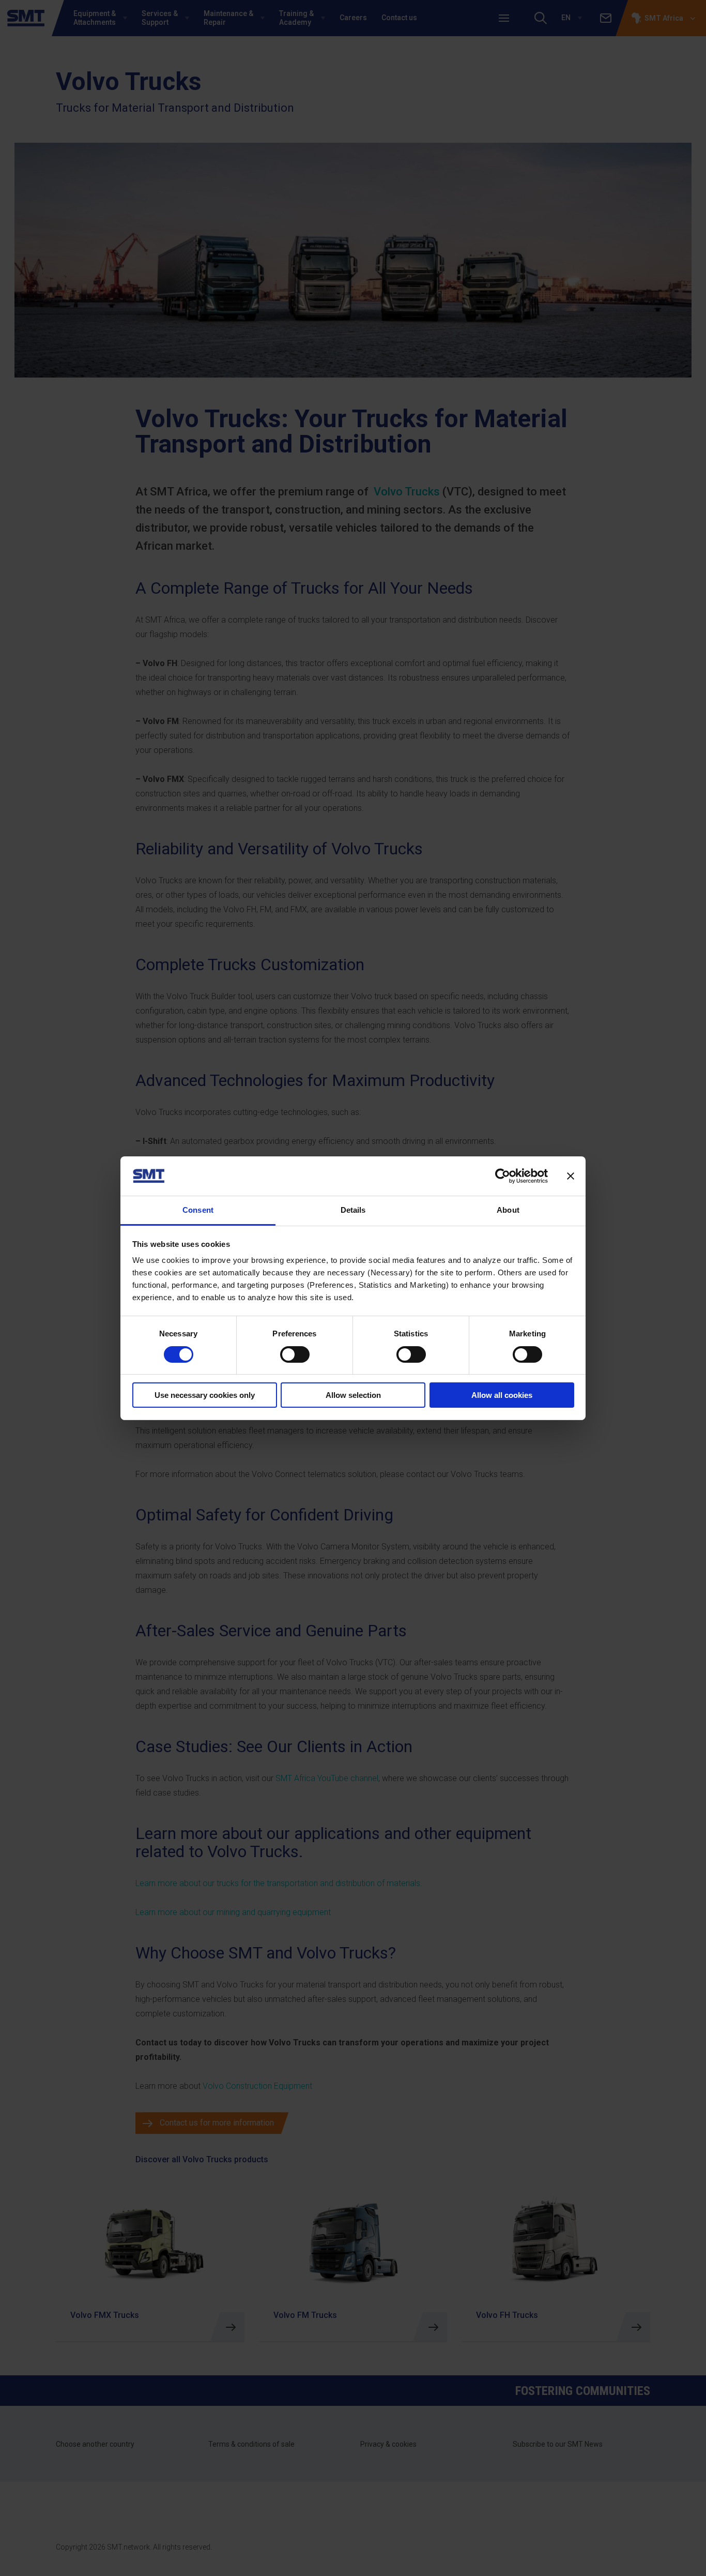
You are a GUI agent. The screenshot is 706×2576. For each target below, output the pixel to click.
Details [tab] (353, 1210)
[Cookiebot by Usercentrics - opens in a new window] (503, 1176)
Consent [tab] (198, 1210)
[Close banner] (571, 1176)
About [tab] (508, 1210)
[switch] (295, 1354)
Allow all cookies (502, 1395)
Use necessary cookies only (205, 1395)
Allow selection (353, 1395)
